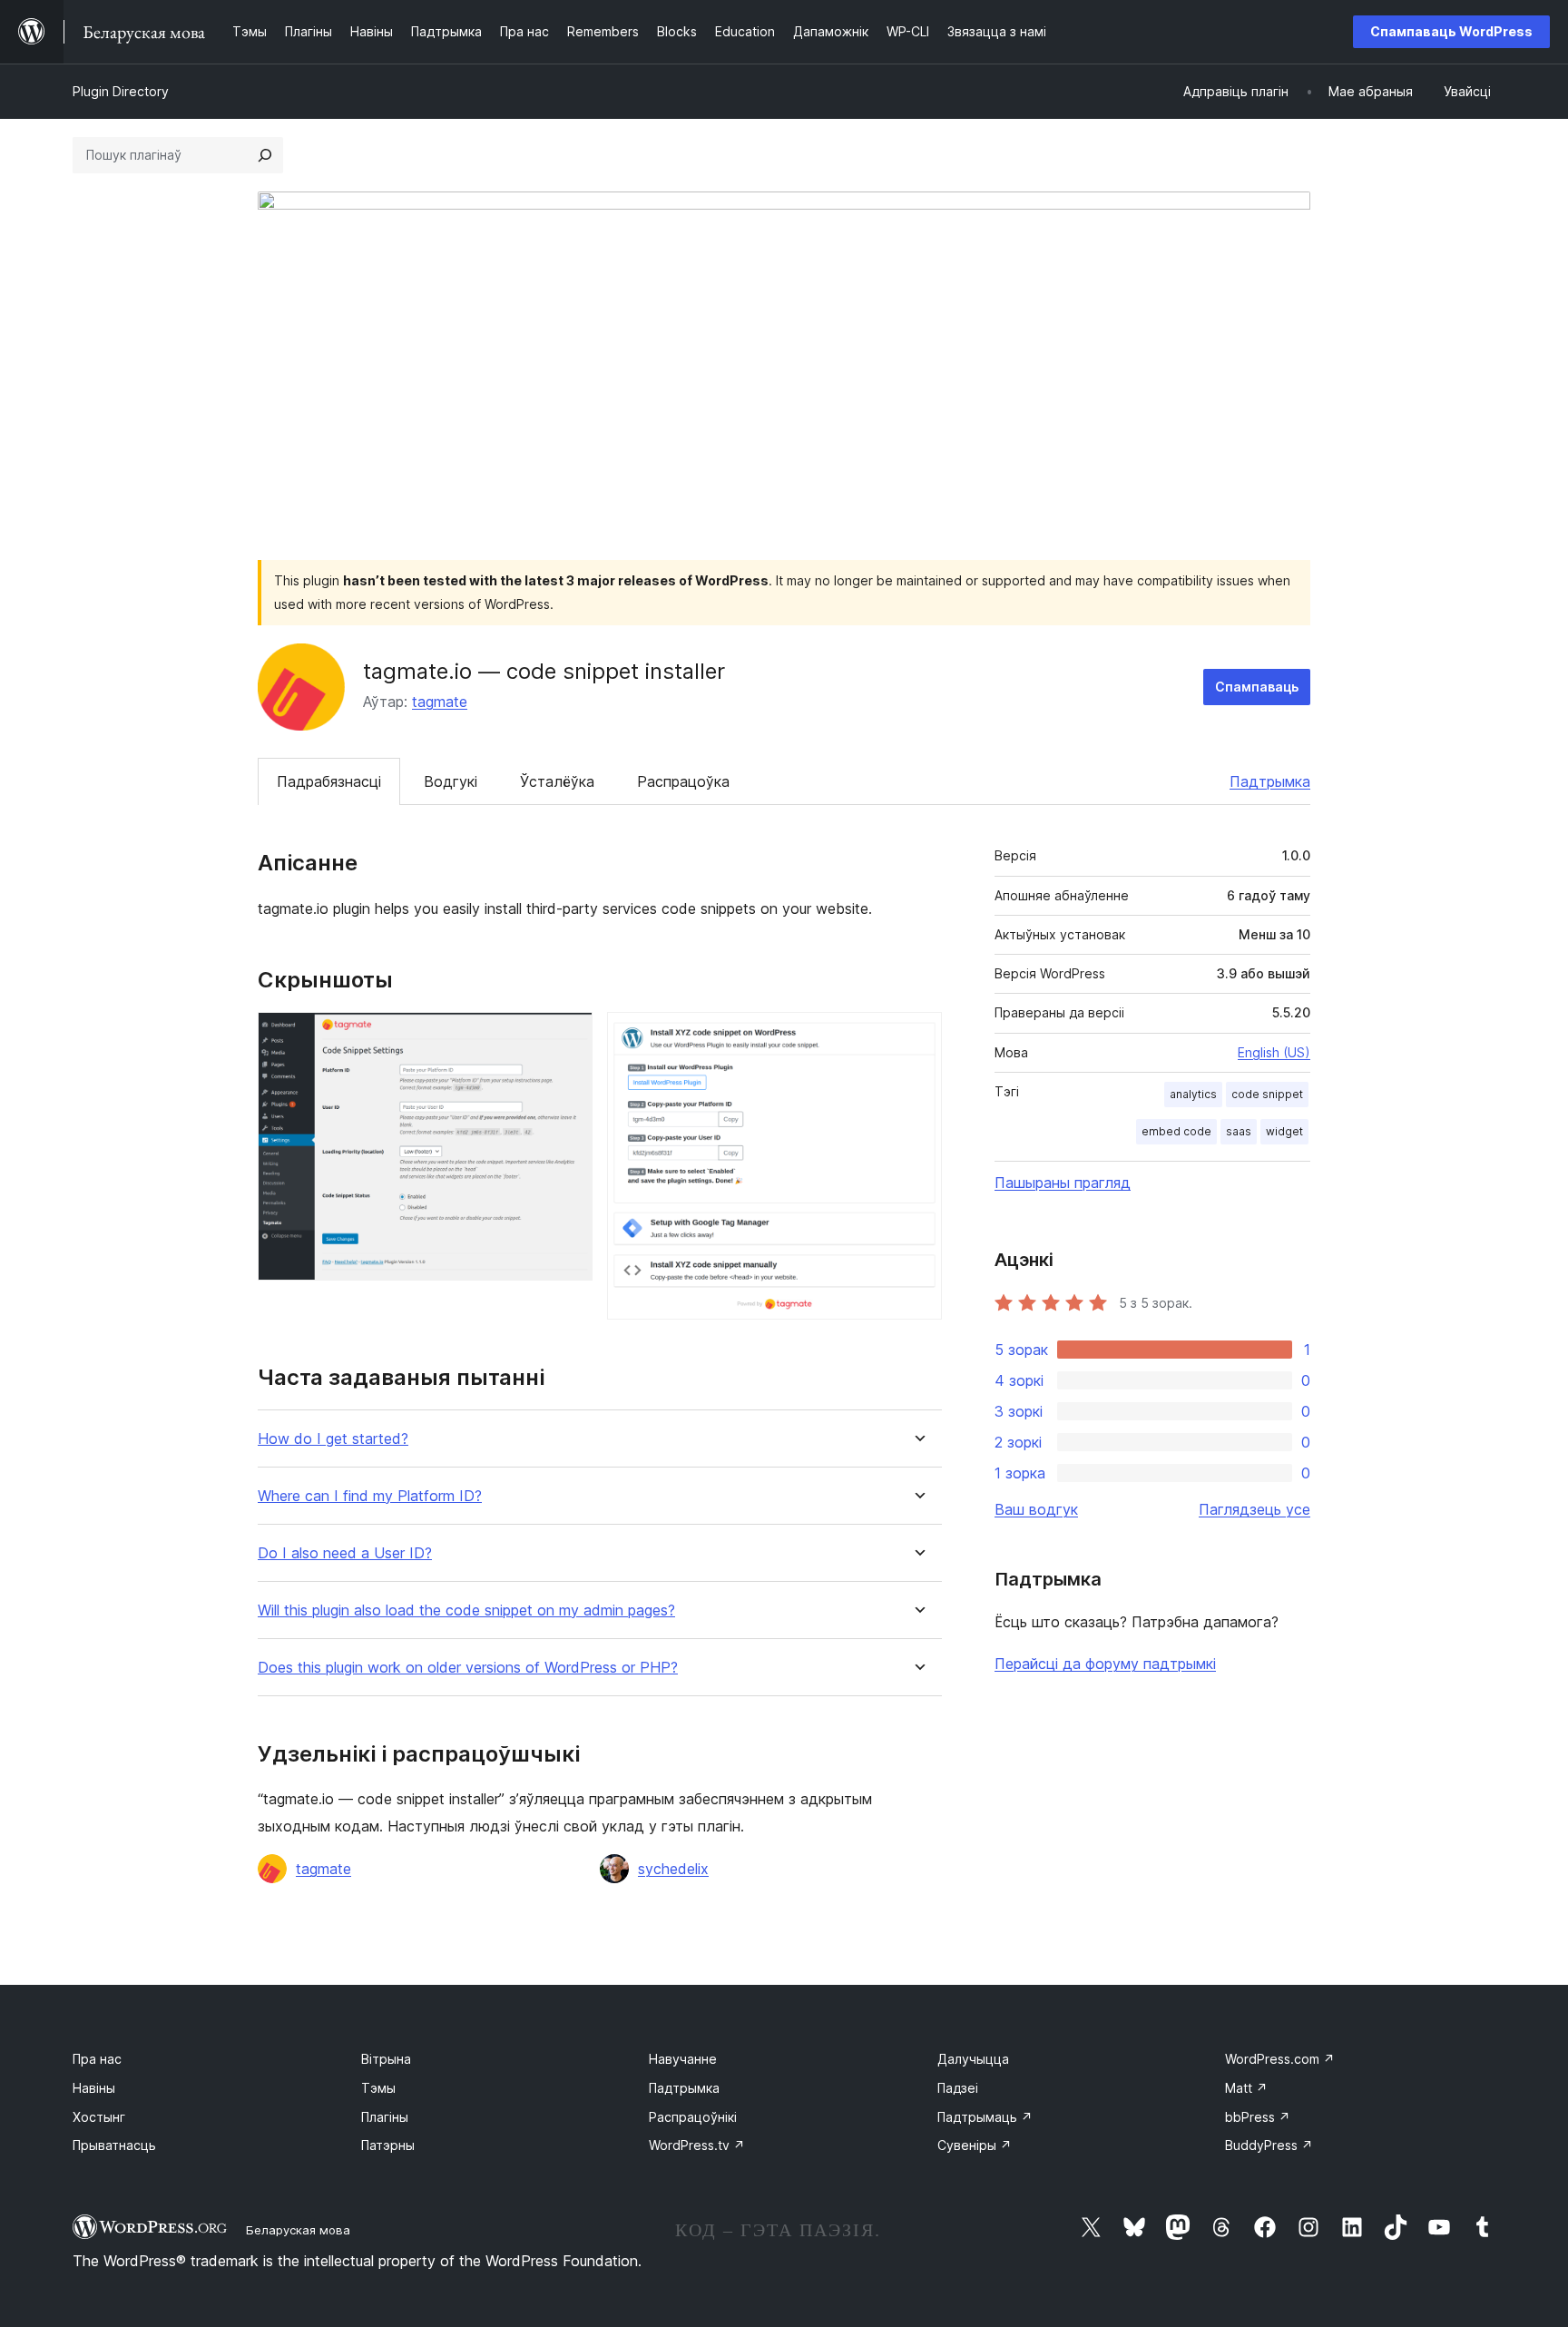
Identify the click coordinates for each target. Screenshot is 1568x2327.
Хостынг (99, 2117)
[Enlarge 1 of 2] (568, 1036)
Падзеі (958, 2088)
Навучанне (683, 2059)
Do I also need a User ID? (345, 1553)
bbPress (1258, 2117)
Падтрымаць (985, 2117)
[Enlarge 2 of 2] (917, 1036)
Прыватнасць (114, 2145)
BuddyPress (1269, 2145)
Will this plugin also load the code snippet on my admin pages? (466, 1610)
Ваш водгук (1036, 1509)
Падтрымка (1270, 781)
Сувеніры (975, 2145)
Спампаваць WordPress (1451, 31)
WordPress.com (1280, 2059)
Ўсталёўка (557, 781)
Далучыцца (973, 2059)
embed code (1176, 1131)
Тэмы (378, 2088)
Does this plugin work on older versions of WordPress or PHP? (468, 1668)
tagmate (440, 702)
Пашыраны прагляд (1063, 1183)
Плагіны (385, 2117)
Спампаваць (1257, 687)
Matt (1246, 2088)
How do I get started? (333, 1439)
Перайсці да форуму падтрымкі (1105, 1664)
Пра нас (97, 2059)
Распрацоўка (683, 781)
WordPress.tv (697, 2145)
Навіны (94, 2088)
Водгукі (451, 781)
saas (1239, 1131)
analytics (1193, 1094)
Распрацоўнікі (693, 2117)
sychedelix (673, 1869)
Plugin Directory (121, 91)
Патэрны (388, 2145)
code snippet (1267, 1094)
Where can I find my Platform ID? (370, 1496)
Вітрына (386, 2059)
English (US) (1274, 1052)
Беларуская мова (298, 2230)
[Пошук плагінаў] (265, 155)
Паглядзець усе (1254, 1509)
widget (1284, 1131)
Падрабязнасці (329, 781)
